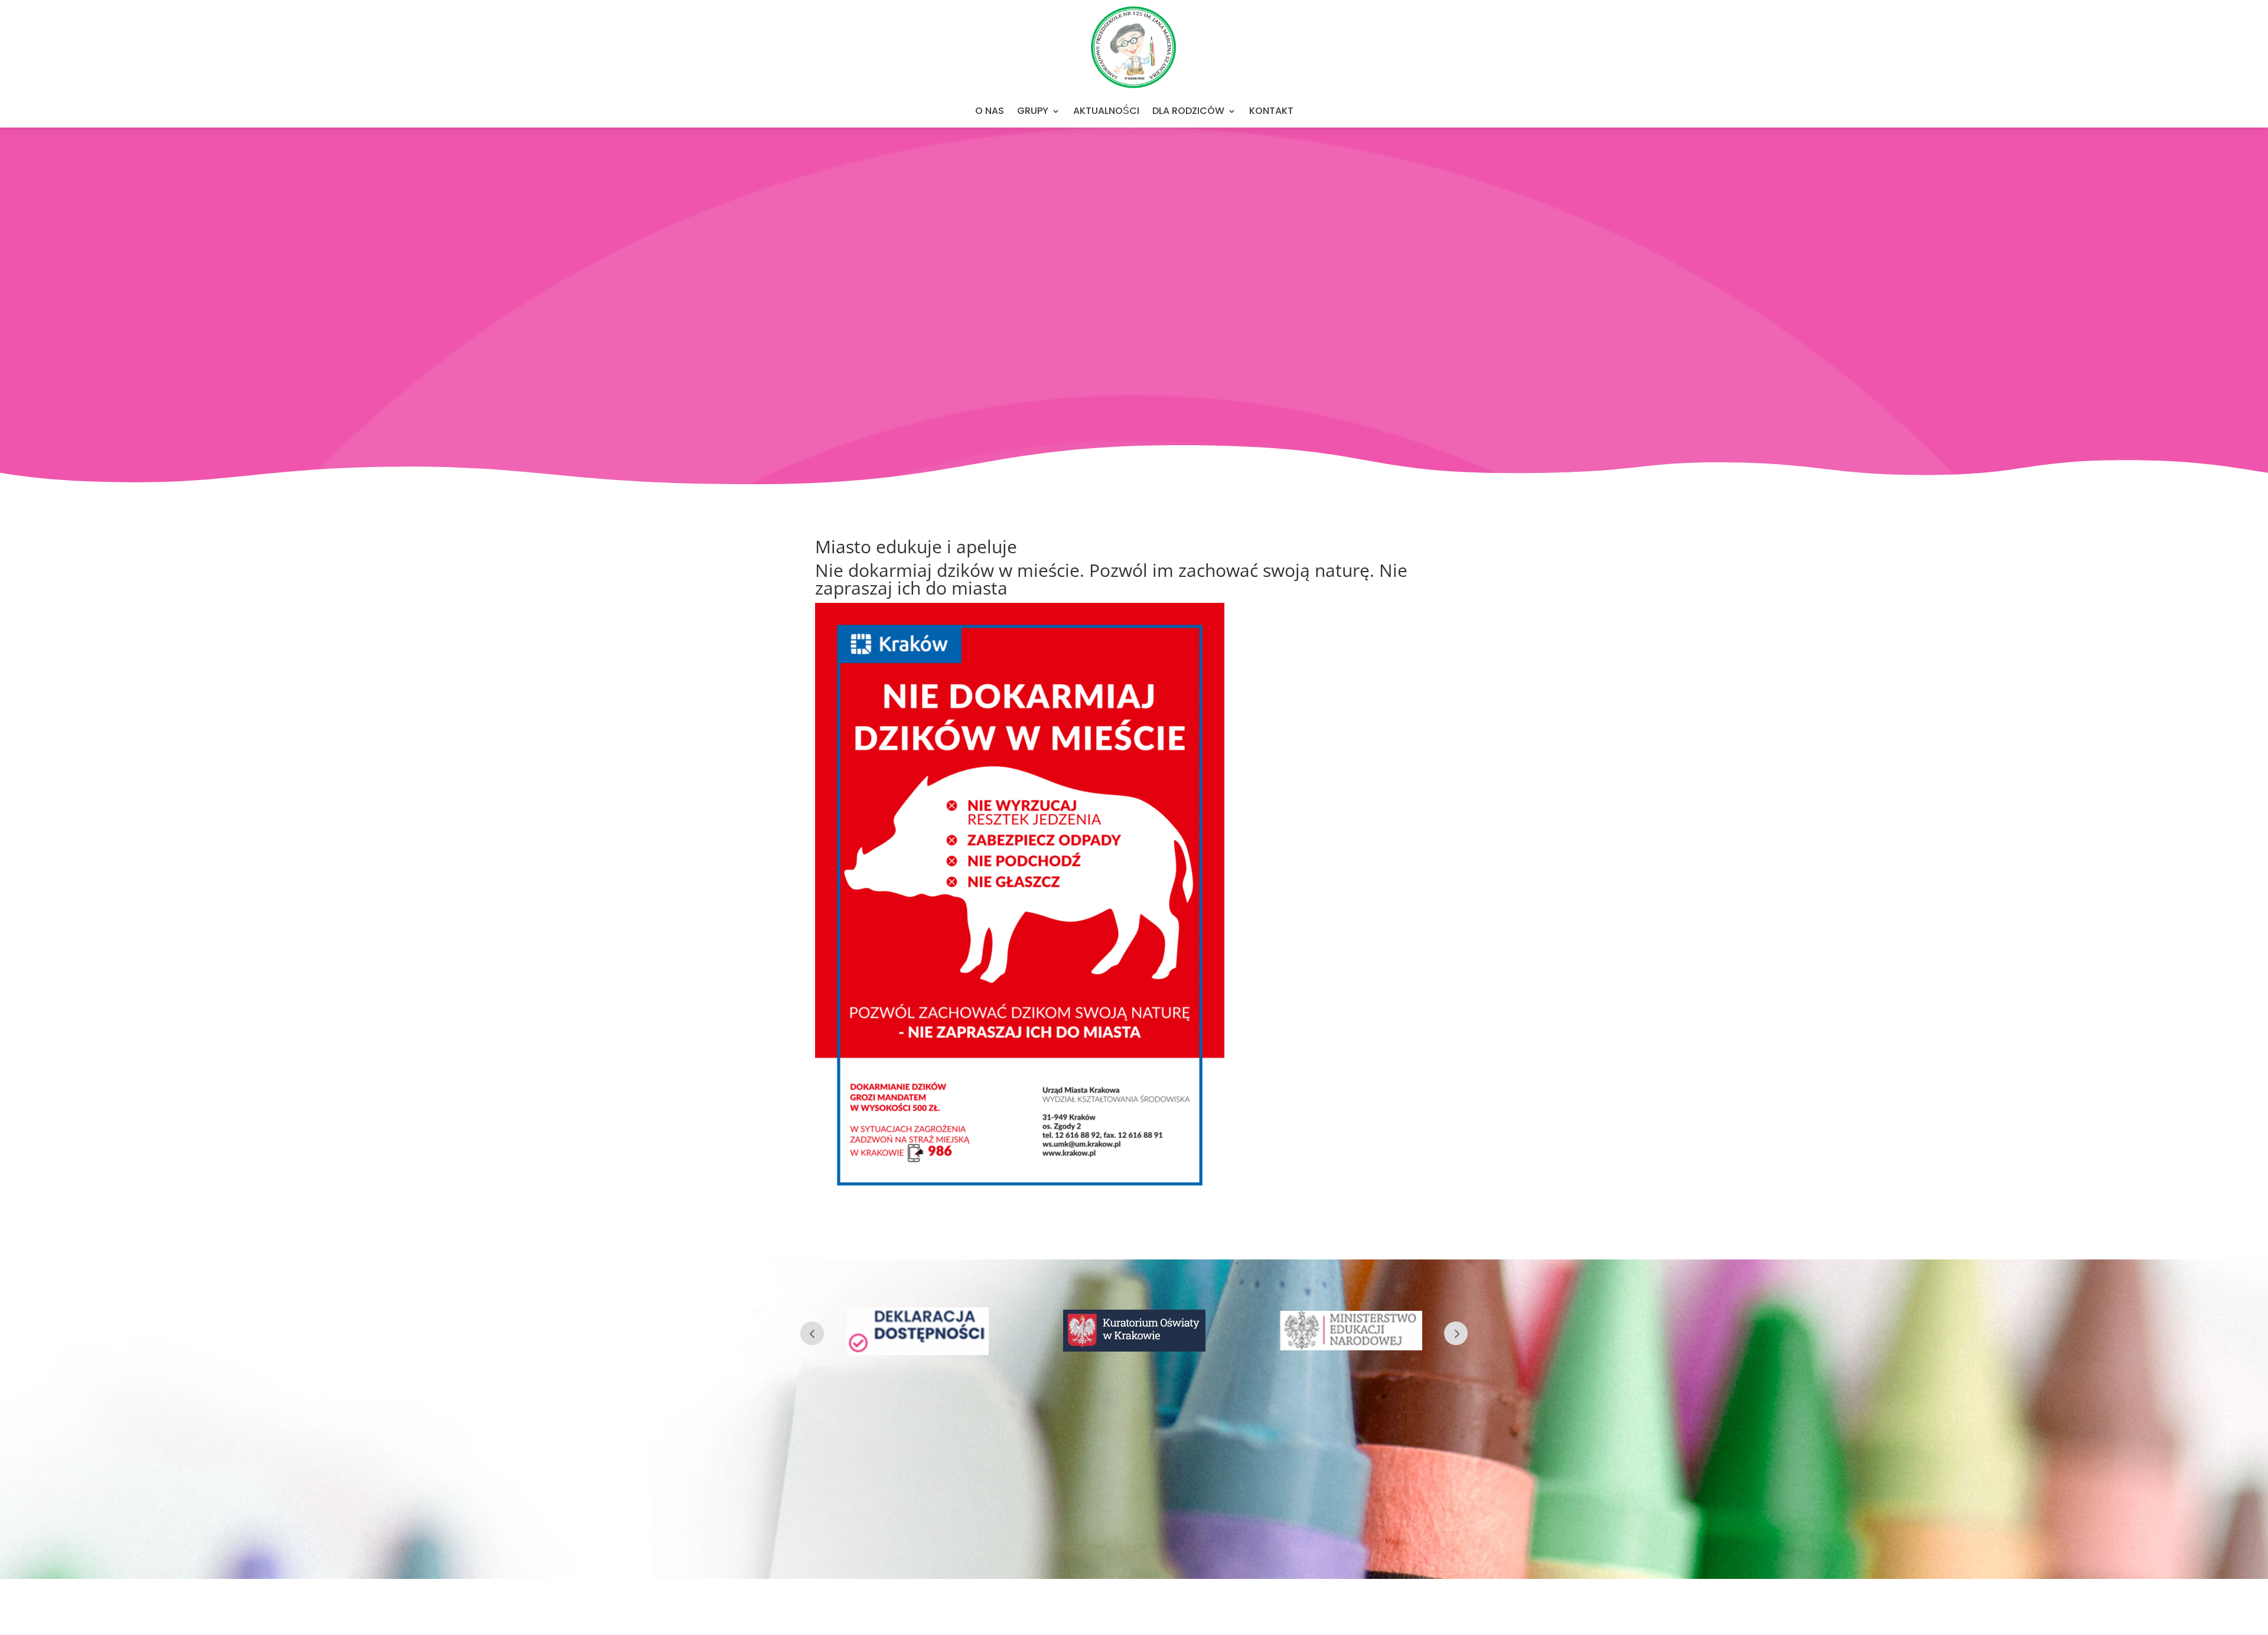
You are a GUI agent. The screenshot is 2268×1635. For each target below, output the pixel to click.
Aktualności (1106, 111)
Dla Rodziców (1188, 111)
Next (1456, 1333)
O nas (990, 111)
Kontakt (1271, 111)
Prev (812, 1333)
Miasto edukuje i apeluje (918, 546)
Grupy (1033, 111)
